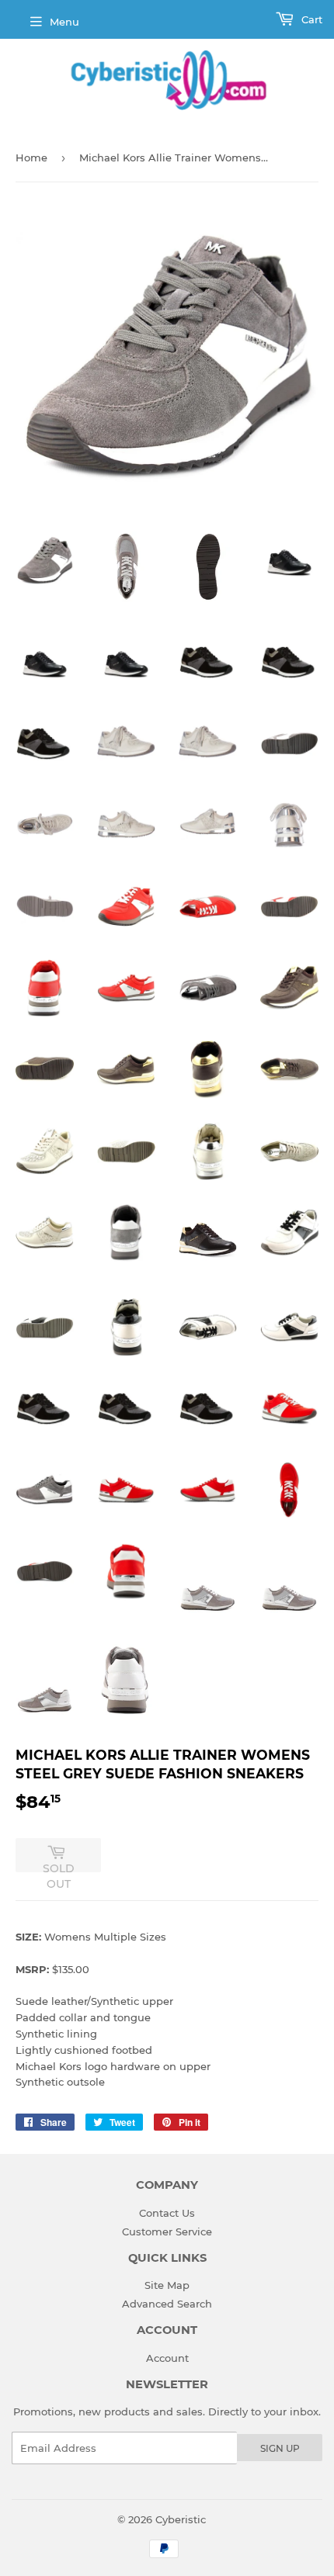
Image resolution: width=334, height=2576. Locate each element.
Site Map (167, 2285)
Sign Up (280, 2448)
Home (31, 158)
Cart (310, 19)
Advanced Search (167, 2304)
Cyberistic (181, 2519)
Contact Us (167, 2213)
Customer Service (167, 2231)
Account (167, 2358)
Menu (64, 22)
